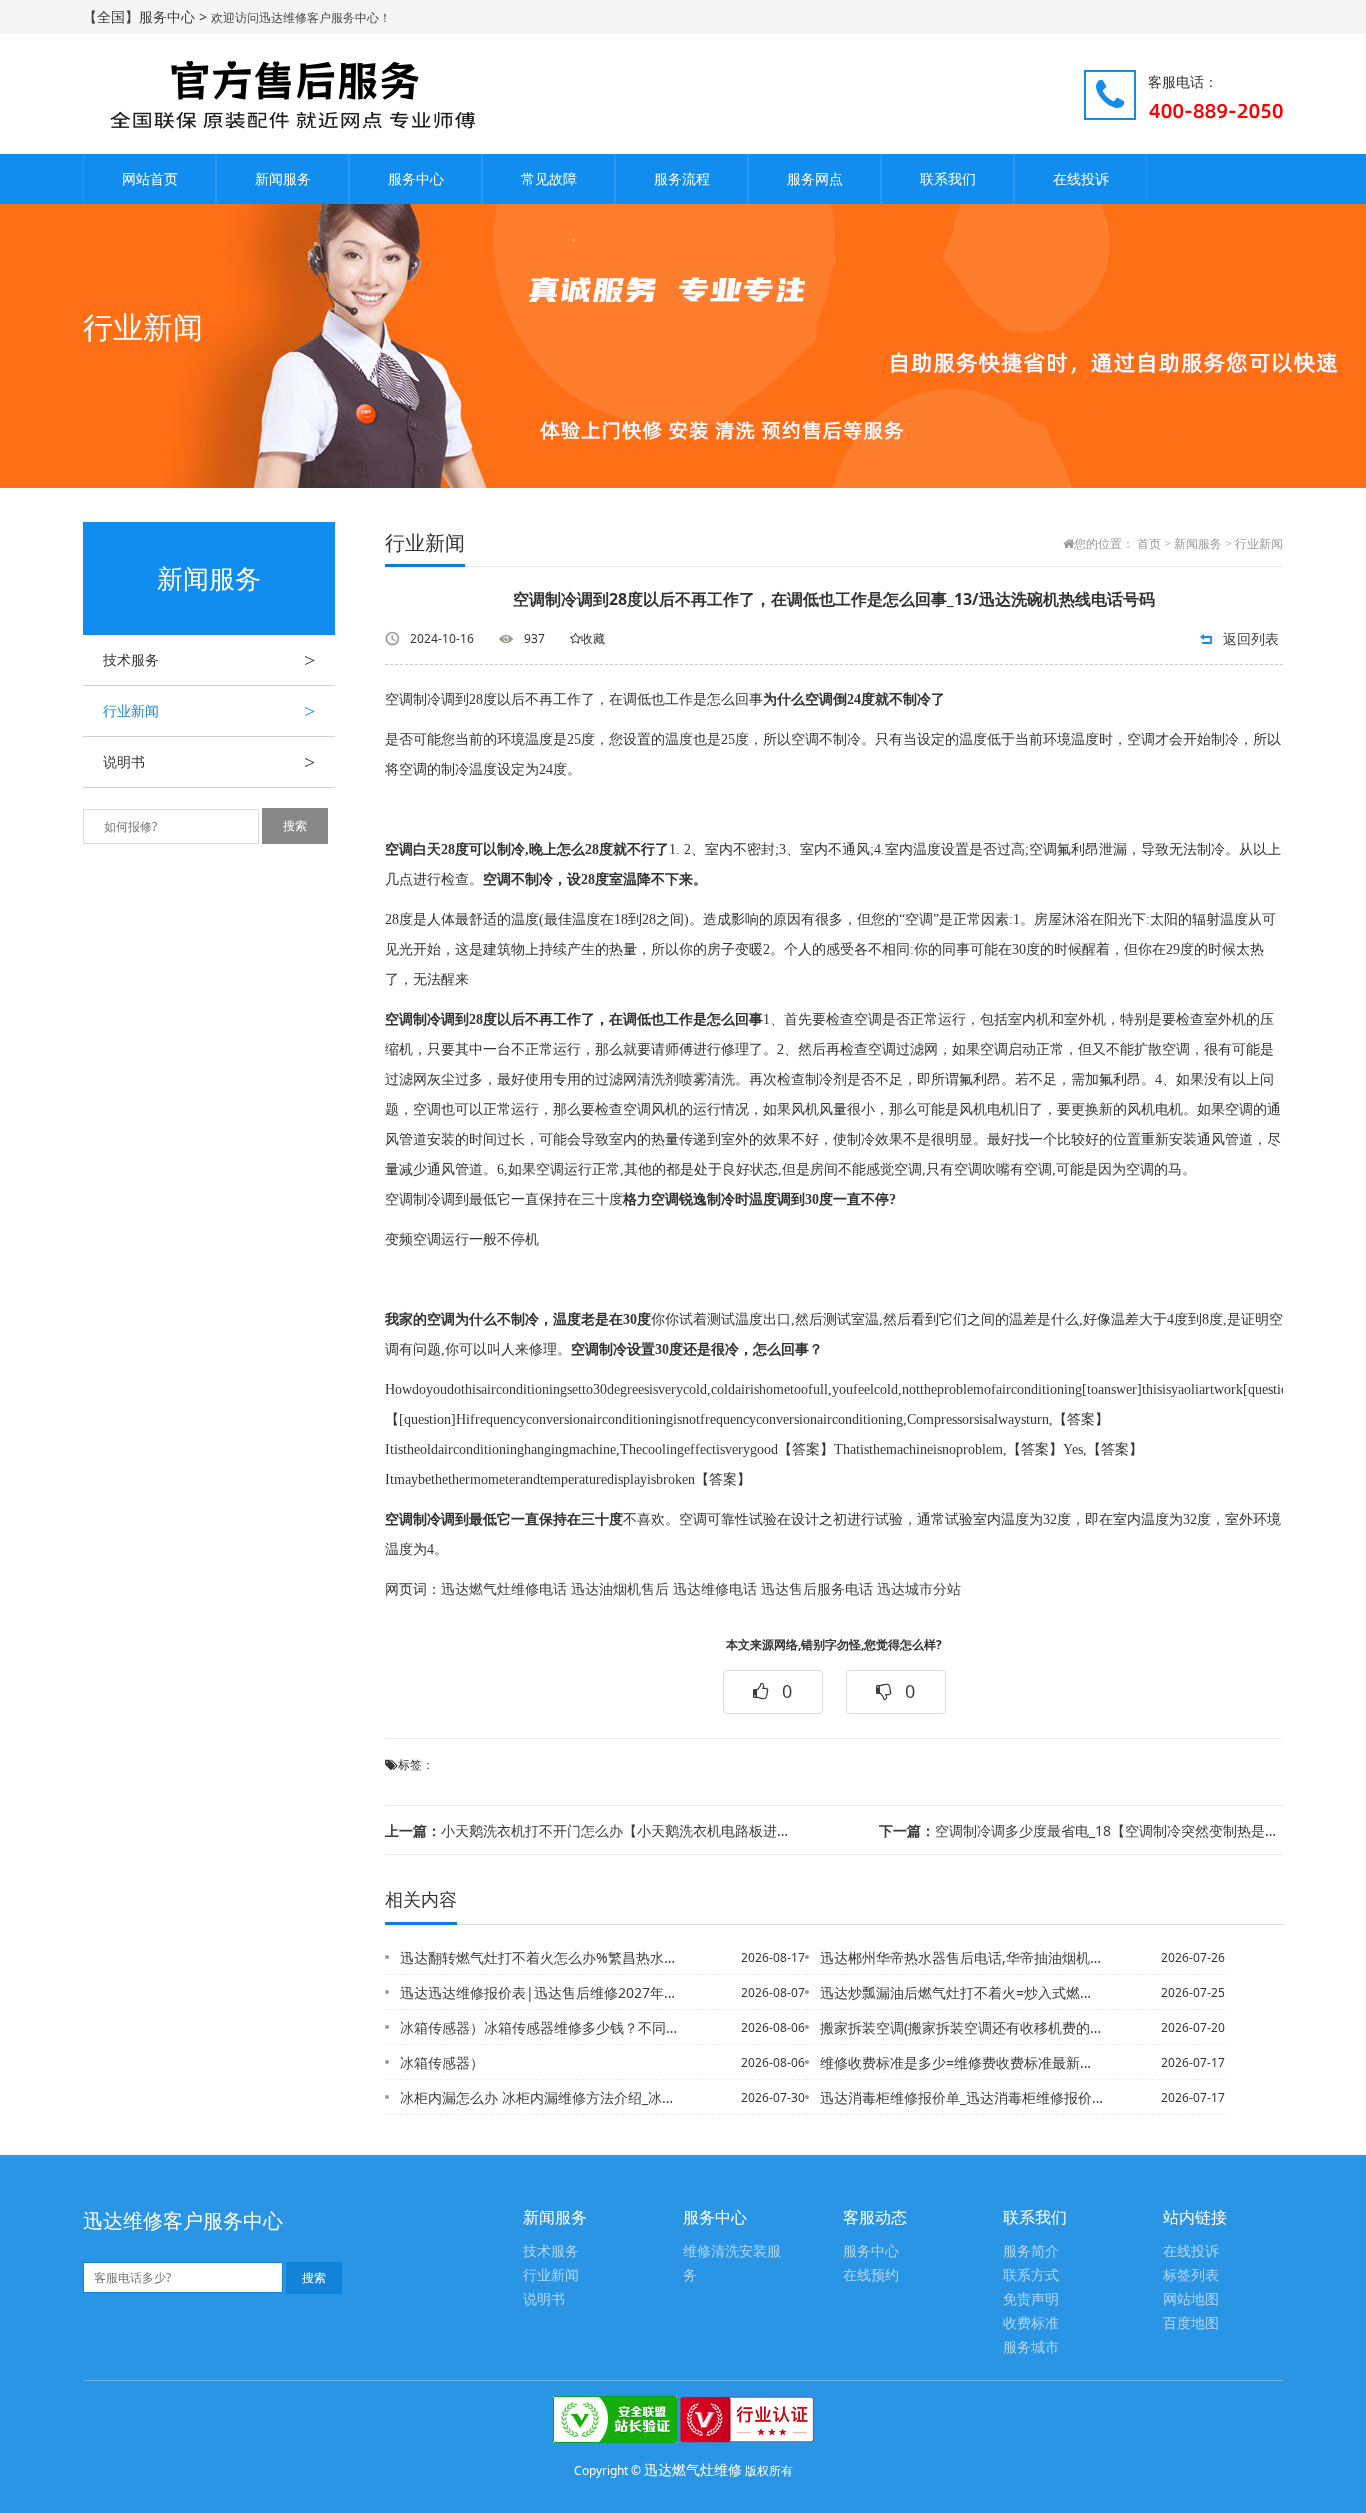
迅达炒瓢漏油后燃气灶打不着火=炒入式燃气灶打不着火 (962, 1992)
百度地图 (1191, 2323)
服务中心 (416, 178)
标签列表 (1191, 2275)
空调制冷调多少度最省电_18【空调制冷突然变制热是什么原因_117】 (1081, 1830)
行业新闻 (209, 711)
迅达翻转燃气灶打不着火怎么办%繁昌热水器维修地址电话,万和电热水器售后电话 (542, 1957)
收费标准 (1031, 2323)
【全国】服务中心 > (147, 16)
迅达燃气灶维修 (693, 2469)
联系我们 (948, 178)
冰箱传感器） (442, 2062)
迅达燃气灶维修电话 (504, 1589)
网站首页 (150, 178)
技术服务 (209, 660)
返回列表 (1251, 638)
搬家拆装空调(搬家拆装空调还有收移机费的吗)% (962, 2027)
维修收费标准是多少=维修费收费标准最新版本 (962, 2062)
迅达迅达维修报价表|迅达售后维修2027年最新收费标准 (542, 1992)
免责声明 (1031, 2299)
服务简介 (1031, 2251)
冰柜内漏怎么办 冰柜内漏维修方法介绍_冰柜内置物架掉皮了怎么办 (542, 2097)
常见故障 (549, 178)
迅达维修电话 (715, 1589)
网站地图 (1191, 2299)
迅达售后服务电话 (817, 1589)
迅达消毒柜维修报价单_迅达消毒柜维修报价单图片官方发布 (962, 2097)
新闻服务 (283, 178)
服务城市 (1031, 2347)
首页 (1149, 544)
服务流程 (682, 178)
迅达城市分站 (919, 1589)
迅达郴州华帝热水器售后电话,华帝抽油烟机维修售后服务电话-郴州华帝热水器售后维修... (962, 1957)
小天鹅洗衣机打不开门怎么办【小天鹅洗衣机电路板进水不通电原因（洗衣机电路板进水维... (587, 1830)
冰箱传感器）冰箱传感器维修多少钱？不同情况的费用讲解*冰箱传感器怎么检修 (542, 2027)
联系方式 (1031, 2275)
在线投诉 (1081, 178)
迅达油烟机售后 (620, 1589)
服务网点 (815, 178)
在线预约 (871, 2275)
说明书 (209, 762)
